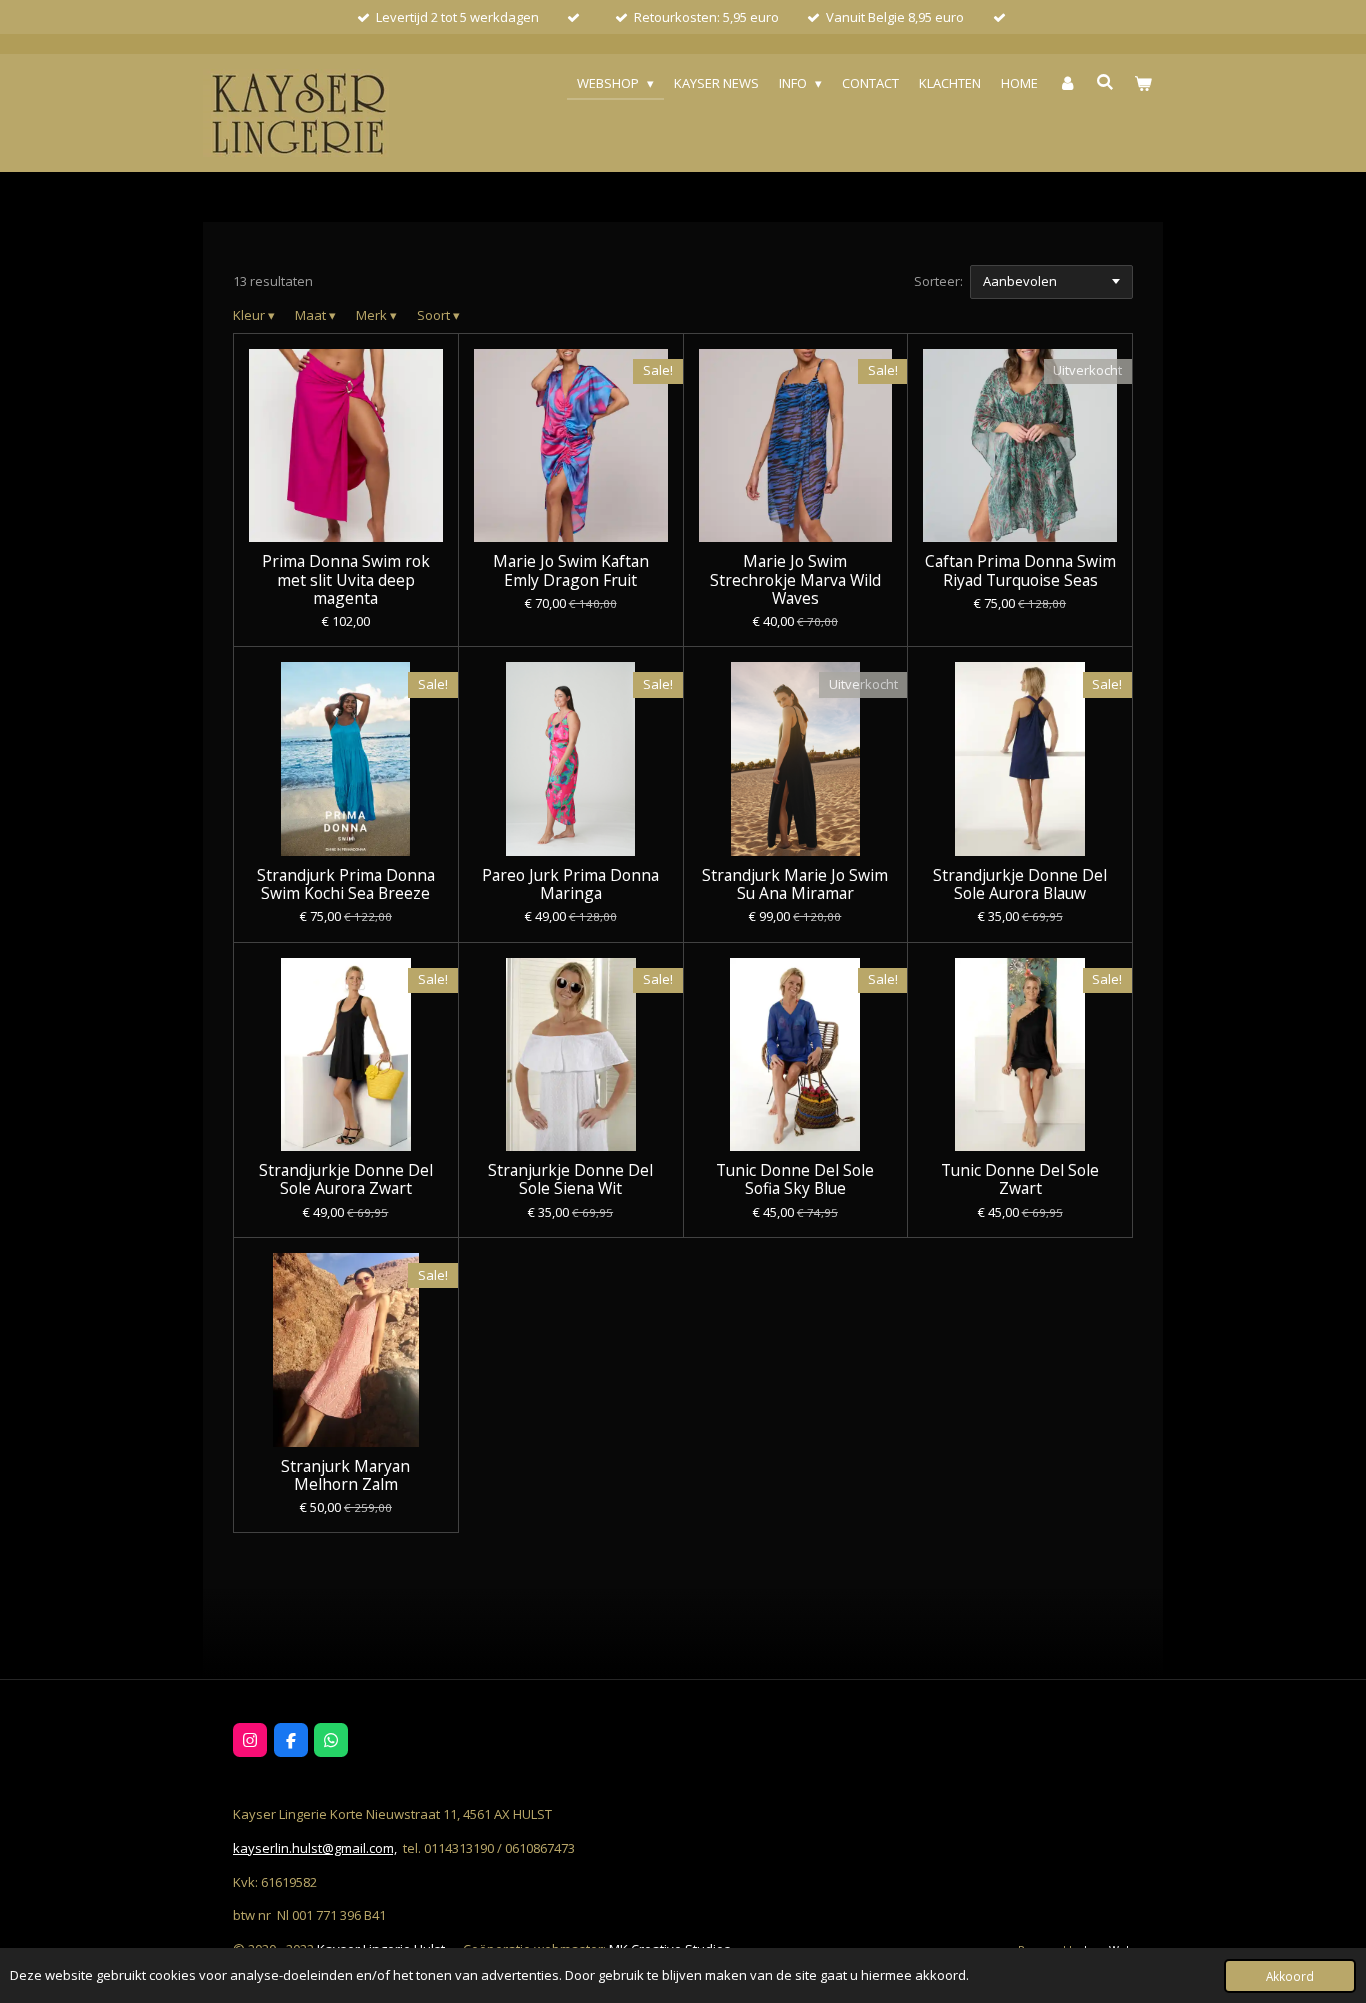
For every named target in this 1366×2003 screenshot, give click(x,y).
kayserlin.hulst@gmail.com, (315, 1848)
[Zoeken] (1106, 82)
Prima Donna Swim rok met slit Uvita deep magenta (346, 579)
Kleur (254, 315)
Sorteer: (938, 281)
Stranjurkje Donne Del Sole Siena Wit (570, 1179)
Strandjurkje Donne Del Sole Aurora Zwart (346, 1179)
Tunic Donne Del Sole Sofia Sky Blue (795, 1179)
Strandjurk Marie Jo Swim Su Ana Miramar (795, 884)
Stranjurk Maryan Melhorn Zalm (345, 1475)
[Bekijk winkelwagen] (1144, 83)
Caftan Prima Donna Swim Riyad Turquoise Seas (1020, 570)
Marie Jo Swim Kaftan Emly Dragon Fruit (571, 570)
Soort (438, 315)
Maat (315, 315)
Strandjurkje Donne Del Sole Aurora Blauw (1020, 884)
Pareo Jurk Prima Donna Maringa (570, 884)
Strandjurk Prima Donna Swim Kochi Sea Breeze (346, 884)
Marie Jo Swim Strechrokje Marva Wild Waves (795, 579)
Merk (376, 315)
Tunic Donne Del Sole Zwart (1020, 1179)
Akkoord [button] (1290, 1976)
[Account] (1067, 83)
